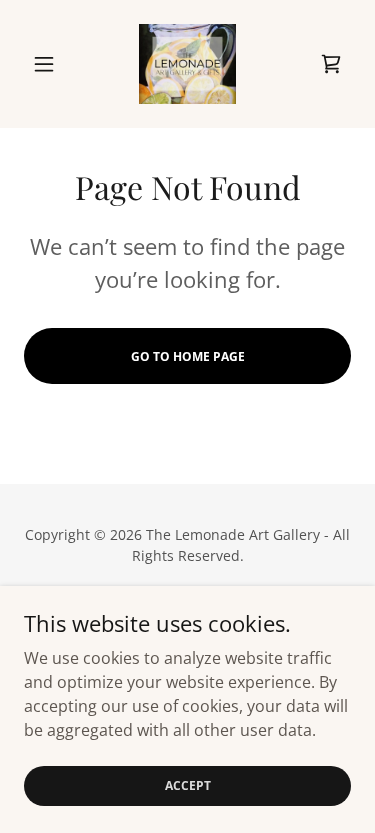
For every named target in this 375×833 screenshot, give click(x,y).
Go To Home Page (188, 356)
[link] (188, 64)
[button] (48, 64)
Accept (188, 785)
